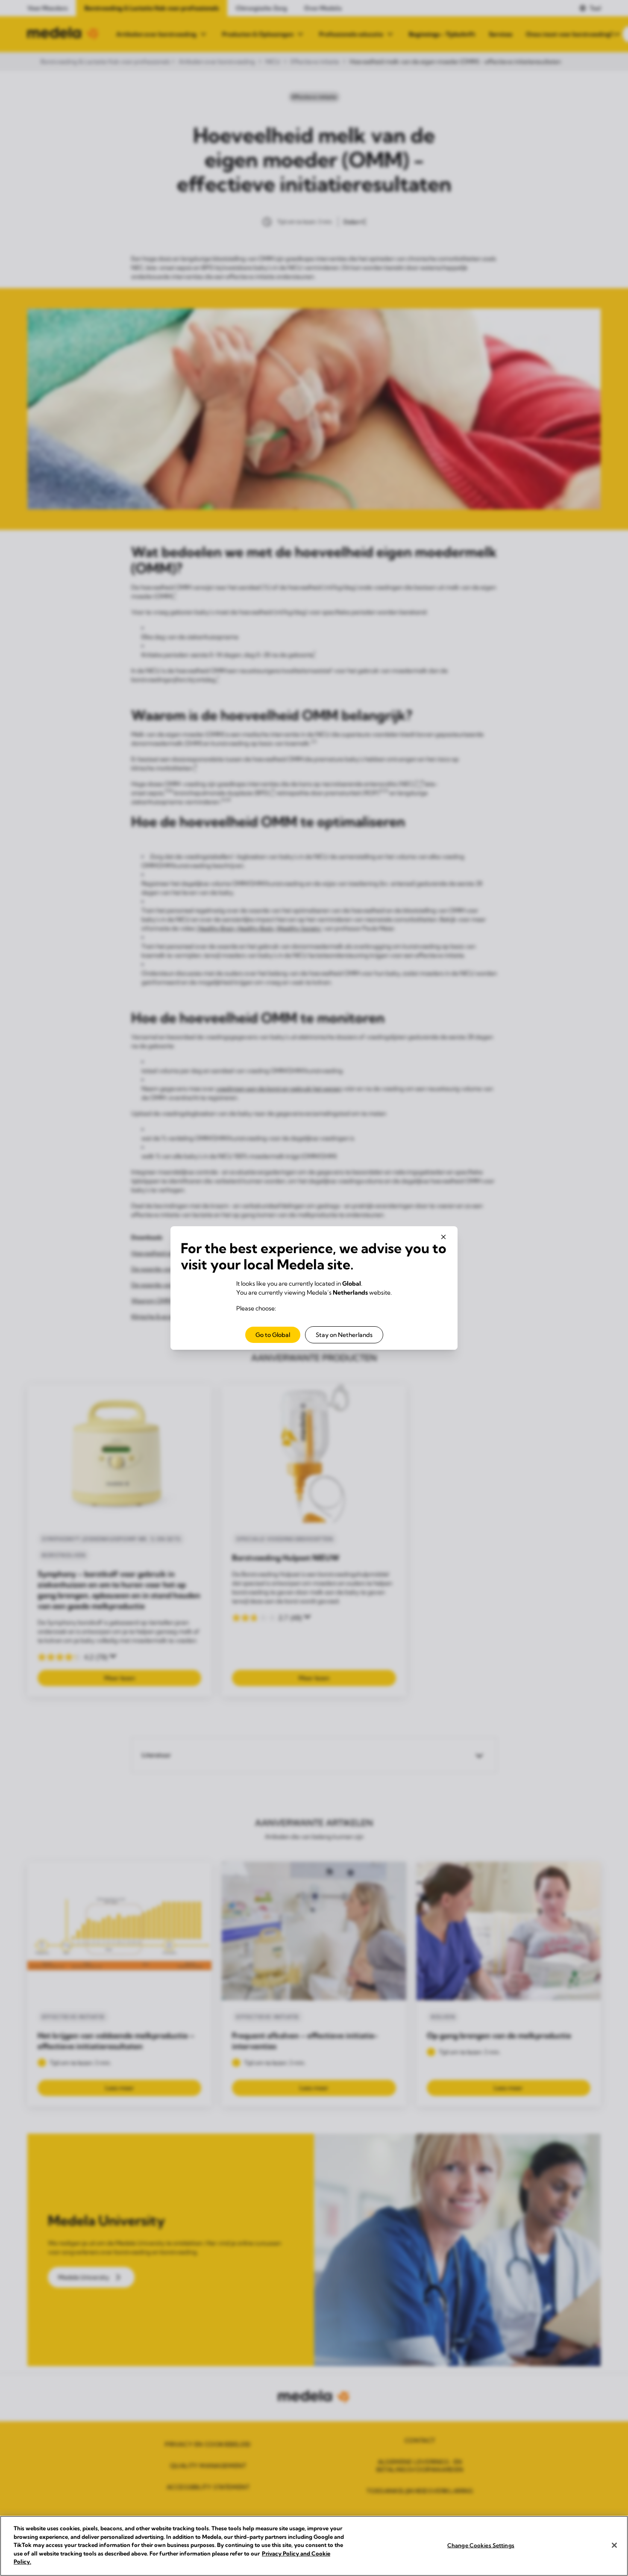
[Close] (614, 2545)
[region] (314, 2546)
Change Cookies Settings (481, 2545)
